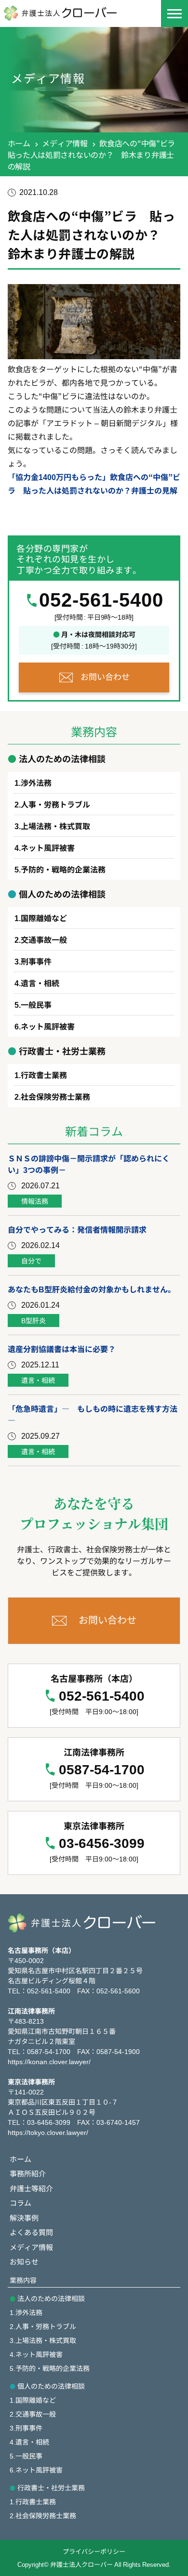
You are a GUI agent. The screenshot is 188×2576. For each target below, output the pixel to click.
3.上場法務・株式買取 (43, 2340)
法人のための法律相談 (51, 2298)
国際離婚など (44, 918)
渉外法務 (36, 782)
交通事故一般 (44, 939)
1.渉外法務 (26, 2312)
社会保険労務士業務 (55, 1096)
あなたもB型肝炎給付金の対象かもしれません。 (92, 1289)
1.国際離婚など (33, 2400)
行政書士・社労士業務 (51, 2487)
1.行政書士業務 (33, 2501)
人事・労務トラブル (55, 804)
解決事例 (24, 2218)
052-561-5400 (101, 600)
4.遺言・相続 (29, 2442)
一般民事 (36, 1004)
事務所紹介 (28, 2173)
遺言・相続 (40, 983)
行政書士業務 (44, 1075)
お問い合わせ (105, 676)
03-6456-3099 (102, 1843)
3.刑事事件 (26, 2428)
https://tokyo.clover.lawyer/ (48, 2132)
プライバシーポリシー (94, 2551)
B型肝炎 (34, 1320)
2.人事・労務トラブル (43, 2326)
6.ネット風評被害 (36, 2470)
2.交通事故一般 (33, 2414)
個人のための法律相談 (51, 2386)
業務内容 (23, 2280)
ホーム (19, 143)
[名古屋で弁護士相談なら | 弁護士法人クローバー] (67, 13)
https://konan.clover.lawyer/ (49, 2061)
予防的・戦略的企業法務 (63, 869)
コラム (20, 2203)
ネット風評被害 (48, 847)
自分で (31, 1261)
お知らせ (24, 2261)
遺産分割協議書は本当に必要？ (62, 1349)
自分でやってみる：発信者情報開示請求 (77, 1229)
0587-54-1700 (102, 1770)
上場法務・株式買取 (55, 826)
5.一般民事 (26, 2456)
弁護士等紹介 (31, 2188)
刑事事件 (36, 961)
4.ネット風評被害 (36, 2354)
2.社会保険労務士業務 (43, 2515)
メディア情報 (65, 143)
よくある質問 (31, 2232)
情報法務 (35, 1201)
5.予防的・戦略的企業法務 (50, 2368)
